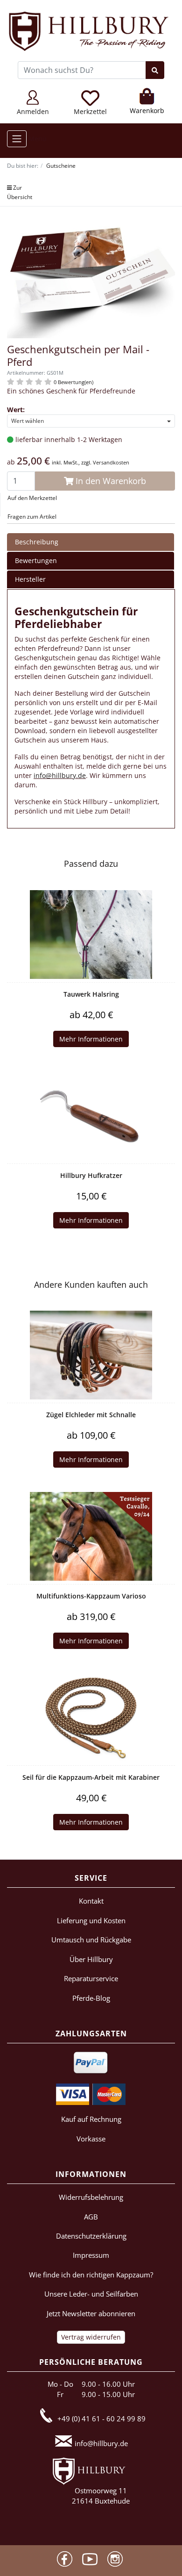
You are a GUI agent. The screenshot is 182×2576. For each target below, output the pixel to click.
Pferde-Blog (91, 1998)
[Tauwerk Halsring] (91, 935)
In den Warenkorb (110, 481)
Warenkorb (147, 111)
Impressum (91, 2255)
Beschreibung (37, 542)
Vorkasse (91, 2139)
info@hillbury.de (60, 775)
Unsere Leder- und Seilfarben (91, 2294)
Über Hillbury (91, 1959)
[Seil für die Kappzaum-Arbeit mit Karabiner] (91, 1718)
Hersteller (30, 579)
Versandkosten (111, 462)
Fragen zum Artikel (32, 517)
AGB (91, 2217)
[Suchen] (155, 70)
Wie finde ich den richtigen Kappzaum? (91, 2275)
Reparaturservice (91, 1978)
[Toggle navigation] (17, 139)
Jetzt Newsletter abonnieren (91, 2313)
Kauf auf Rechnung (91, 2119)
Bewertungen (36, 560)
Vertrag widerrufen (91, 2337)
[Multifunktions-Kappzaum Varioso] (91, 1536)
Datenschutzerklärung (91, 2236)
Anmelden (33, 111)
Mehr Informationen (91, 1039)
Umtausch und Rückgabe (91, 1940)
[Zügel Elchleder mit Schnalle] (91, 1355)
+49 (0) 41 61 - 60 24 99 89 (101, 2419)
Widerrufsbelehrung (91, 2197)
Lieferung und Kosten (91, 1920)
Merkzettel (90, 111)
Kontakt (91, 1901)
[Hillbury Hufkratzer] (91, 1116)
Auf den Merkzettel (32, 498)
